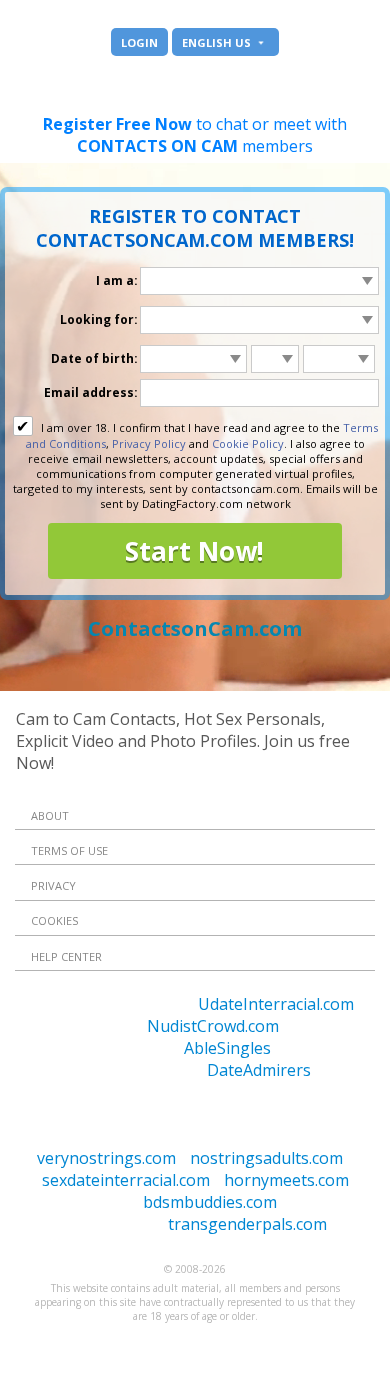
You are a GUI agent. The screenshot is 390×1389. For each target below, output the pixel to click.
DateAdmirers (259, 1070)
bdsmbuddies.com (210, 1202)
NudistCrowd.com (213, 1026)
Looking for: (99, 319)
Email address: (91, 392)
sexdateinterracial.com (126, 1180)
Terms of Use (69, 850)
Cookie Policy (248, 443)
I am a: (117, 280)
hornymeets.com (286, 1180)
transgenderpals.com (247, 1224)
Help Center (66, 956)
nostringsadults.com (266, 1158)
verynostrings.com (106, 1158)
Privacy (53, 885)
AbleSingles (227, 1048)
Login (139, 42)
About (50, 815)
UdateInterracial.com (276, 1004)
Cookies (54, 920)
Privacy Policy (149, 443)
